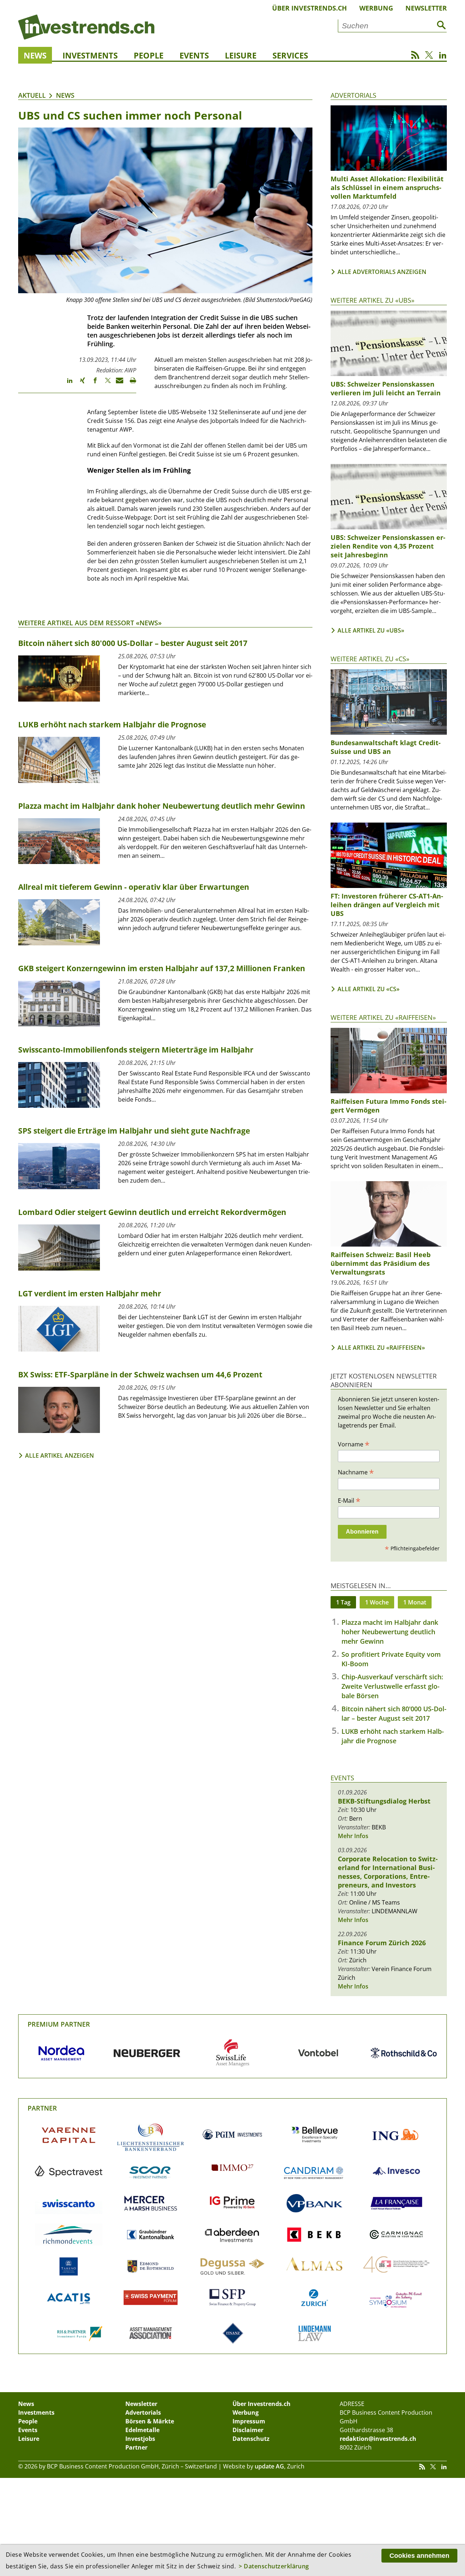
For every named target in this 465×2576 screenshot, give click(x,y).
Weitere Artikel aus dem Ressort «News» (90, 623)
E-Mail (349, 1500)
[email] (117, 384)
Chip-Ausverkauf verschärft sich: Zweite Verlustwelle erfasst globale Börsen (392, 1686)
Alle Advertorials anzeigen (382, 272)
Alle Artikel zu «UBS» (371, 630)
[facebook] (92, 384)
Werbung (376, 8)
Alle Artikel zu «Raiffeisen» (381, 1348)
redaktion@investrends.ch (378, 2439)
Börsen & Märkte (150, 2421)
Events (194, 55)
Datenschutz (251, 2439)
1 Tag (343, 1602)
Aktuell (32, 95)
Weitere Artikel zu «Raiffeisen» (383, 1017)
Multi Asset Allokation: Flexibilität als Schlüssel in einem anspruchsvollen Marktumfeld (387, 187)
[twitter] (104, 384)
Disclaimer (248, 2430)
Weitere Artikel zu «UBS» (373, 300)
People (149, 55)
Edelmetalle (142, 2430)
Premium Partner (59, 2024)
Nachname (356, 1472)
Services (290, 55)
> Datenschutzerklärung (274, 2566)
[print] (130, 384)
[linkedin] (66, 384)
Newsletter (426, 8)
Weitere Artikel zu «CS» (370, 659)
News (35, 55)
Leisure (241, 55)
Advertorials (353, 95)
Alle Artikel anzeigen (60, 1455)
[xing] (79, 384)
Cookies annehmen (419, 2556)
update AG (269, 2466)
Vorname (354, 1444)
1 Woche (377, 1602)
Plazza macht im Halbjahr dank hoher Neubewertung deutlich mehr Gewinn (390, 1632)
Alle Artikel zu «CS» (369, 989)
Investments (90, 55)
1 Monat (415, 1602)
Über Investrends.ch (310, 8)
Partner (42, 2108)
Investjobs (140, 2439)
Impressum (249, 2421)
